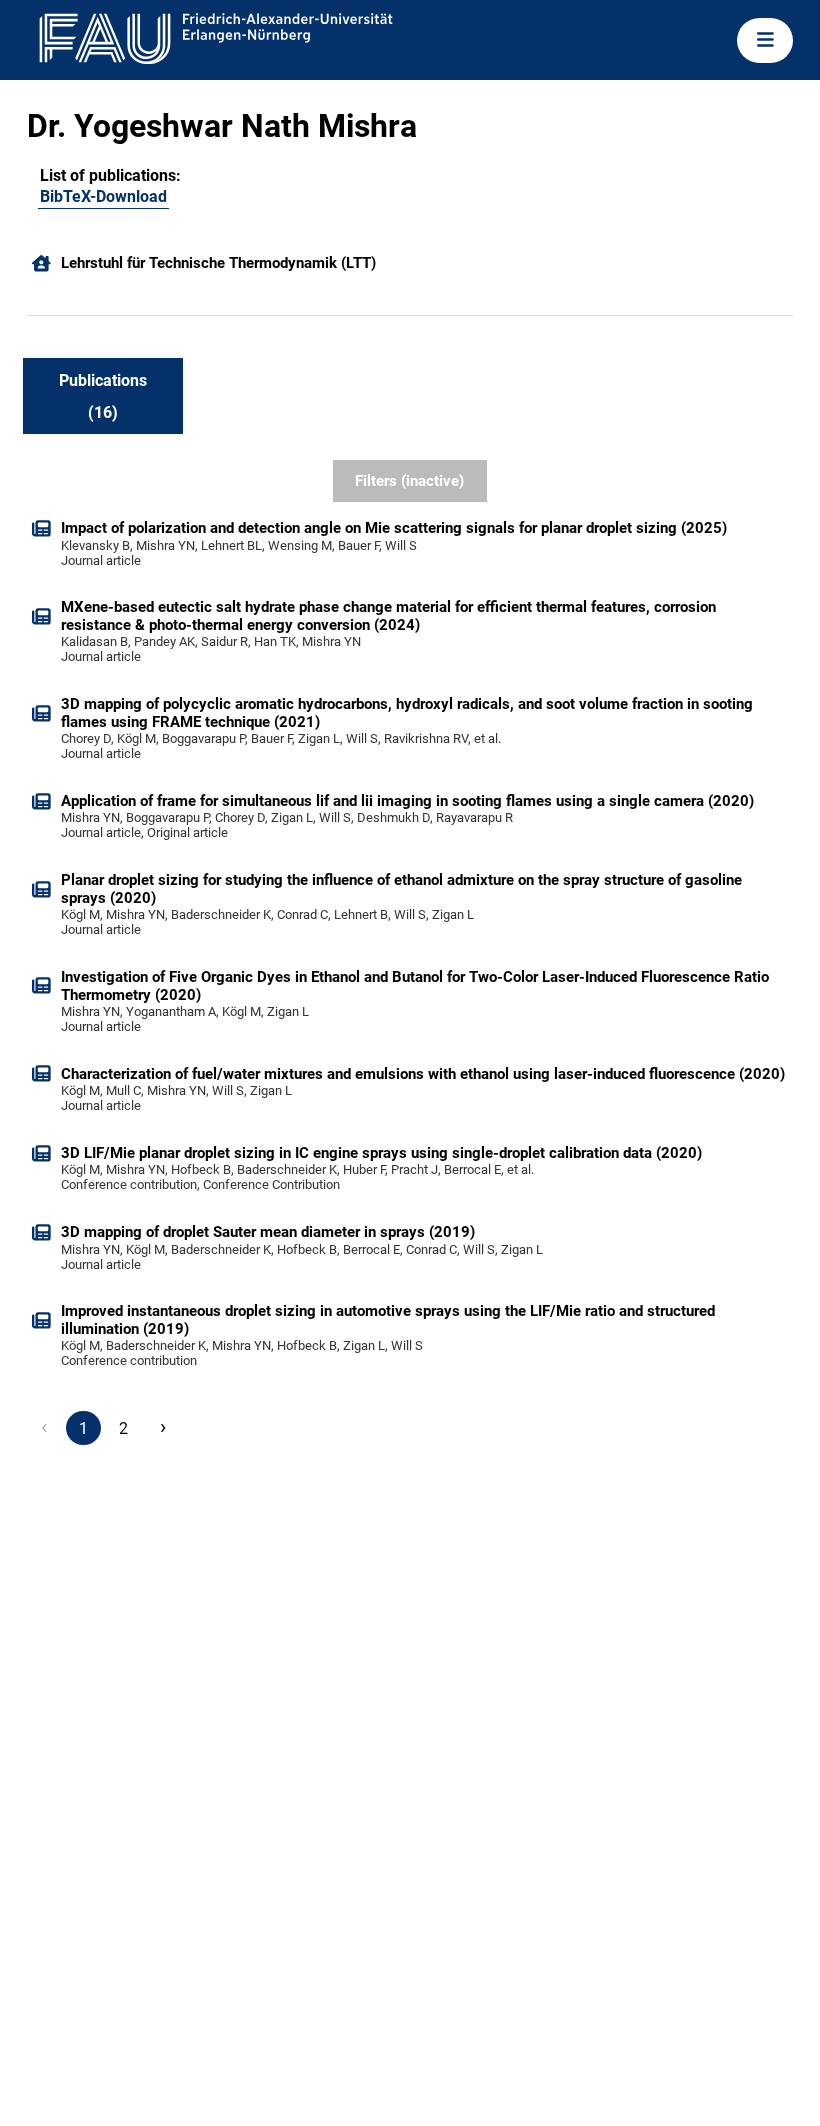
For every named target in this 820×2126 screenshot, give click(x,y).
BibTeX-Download (103, 196)
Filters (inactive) (409, 481)
